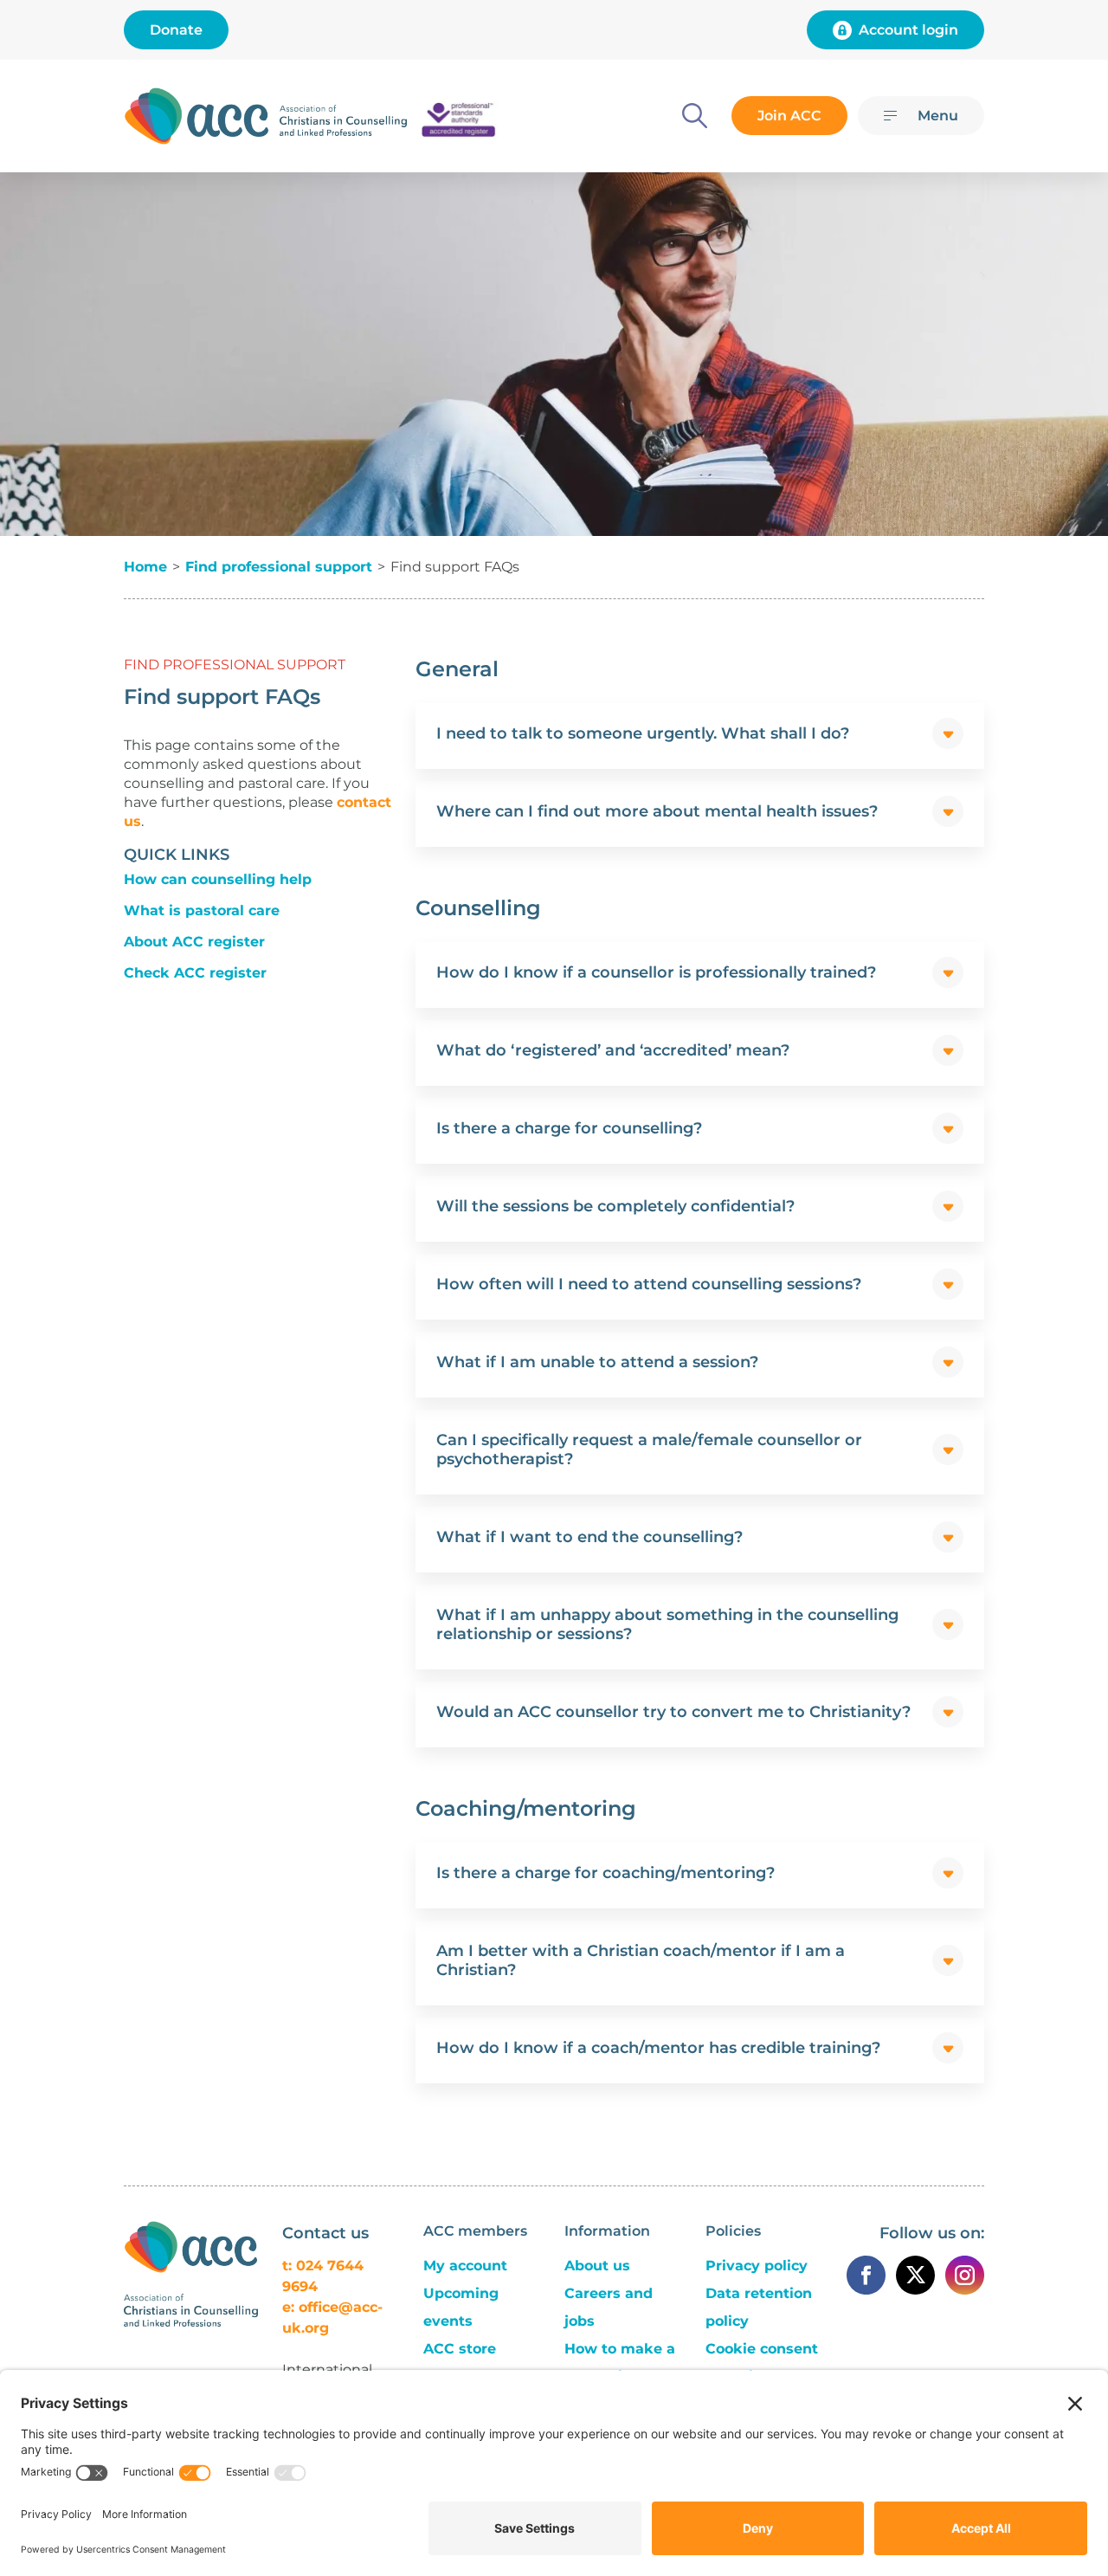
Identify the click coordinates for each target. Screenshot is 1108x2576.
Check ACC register (195, 973)
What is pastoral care (202, 910)
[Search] (695, 116)
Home (145, 567)
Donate (176, 30)
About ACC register (194, 942)
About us (597, 2266)
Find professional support (279, 567)
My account (465, 2266)
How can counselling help (218, 879)
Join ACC (789, 116)
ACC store (460, 2349)
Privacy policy (757, 2266)
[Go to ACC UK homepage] (196, 116)
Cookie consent (762, 2349)
